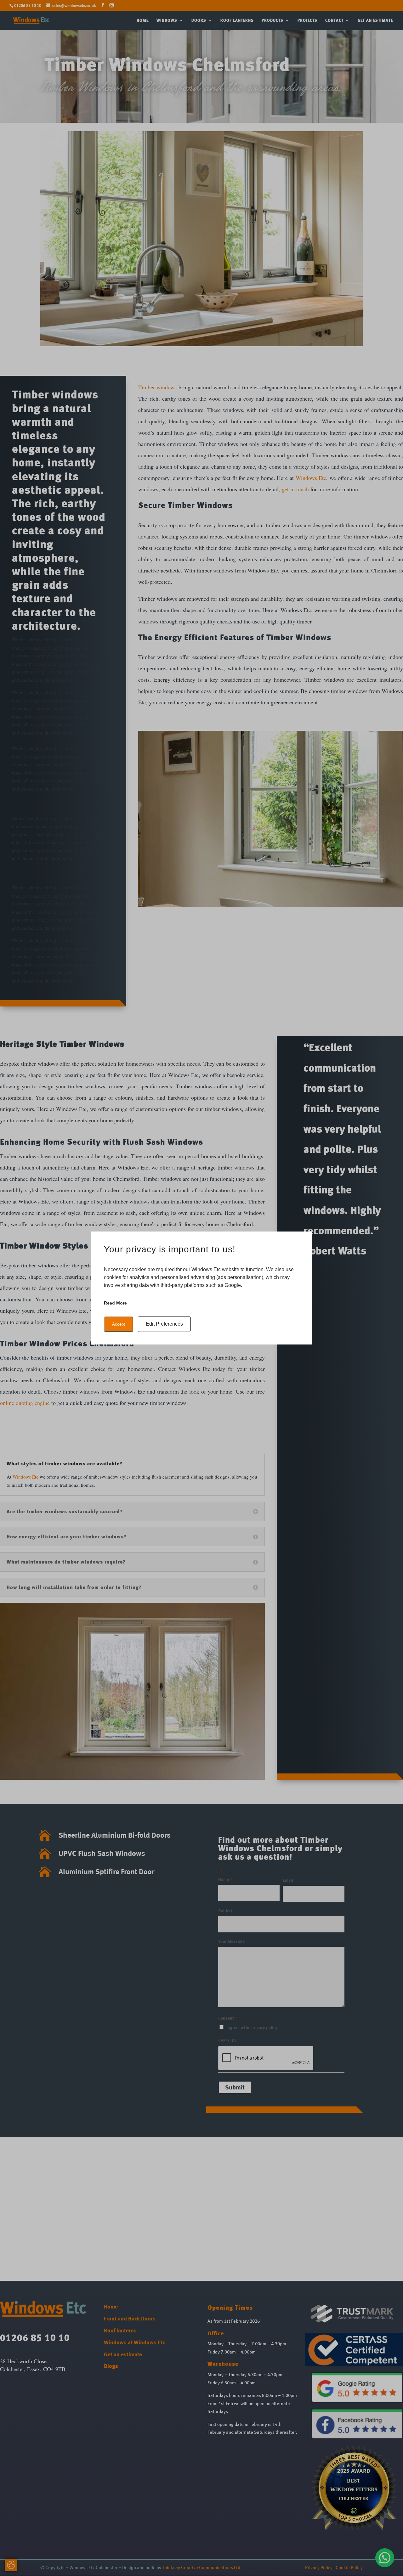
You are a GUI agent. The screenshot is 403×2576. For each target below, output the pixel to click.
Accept (119, 1324)
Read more (115, 1303)
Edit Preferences (164, 1324)
